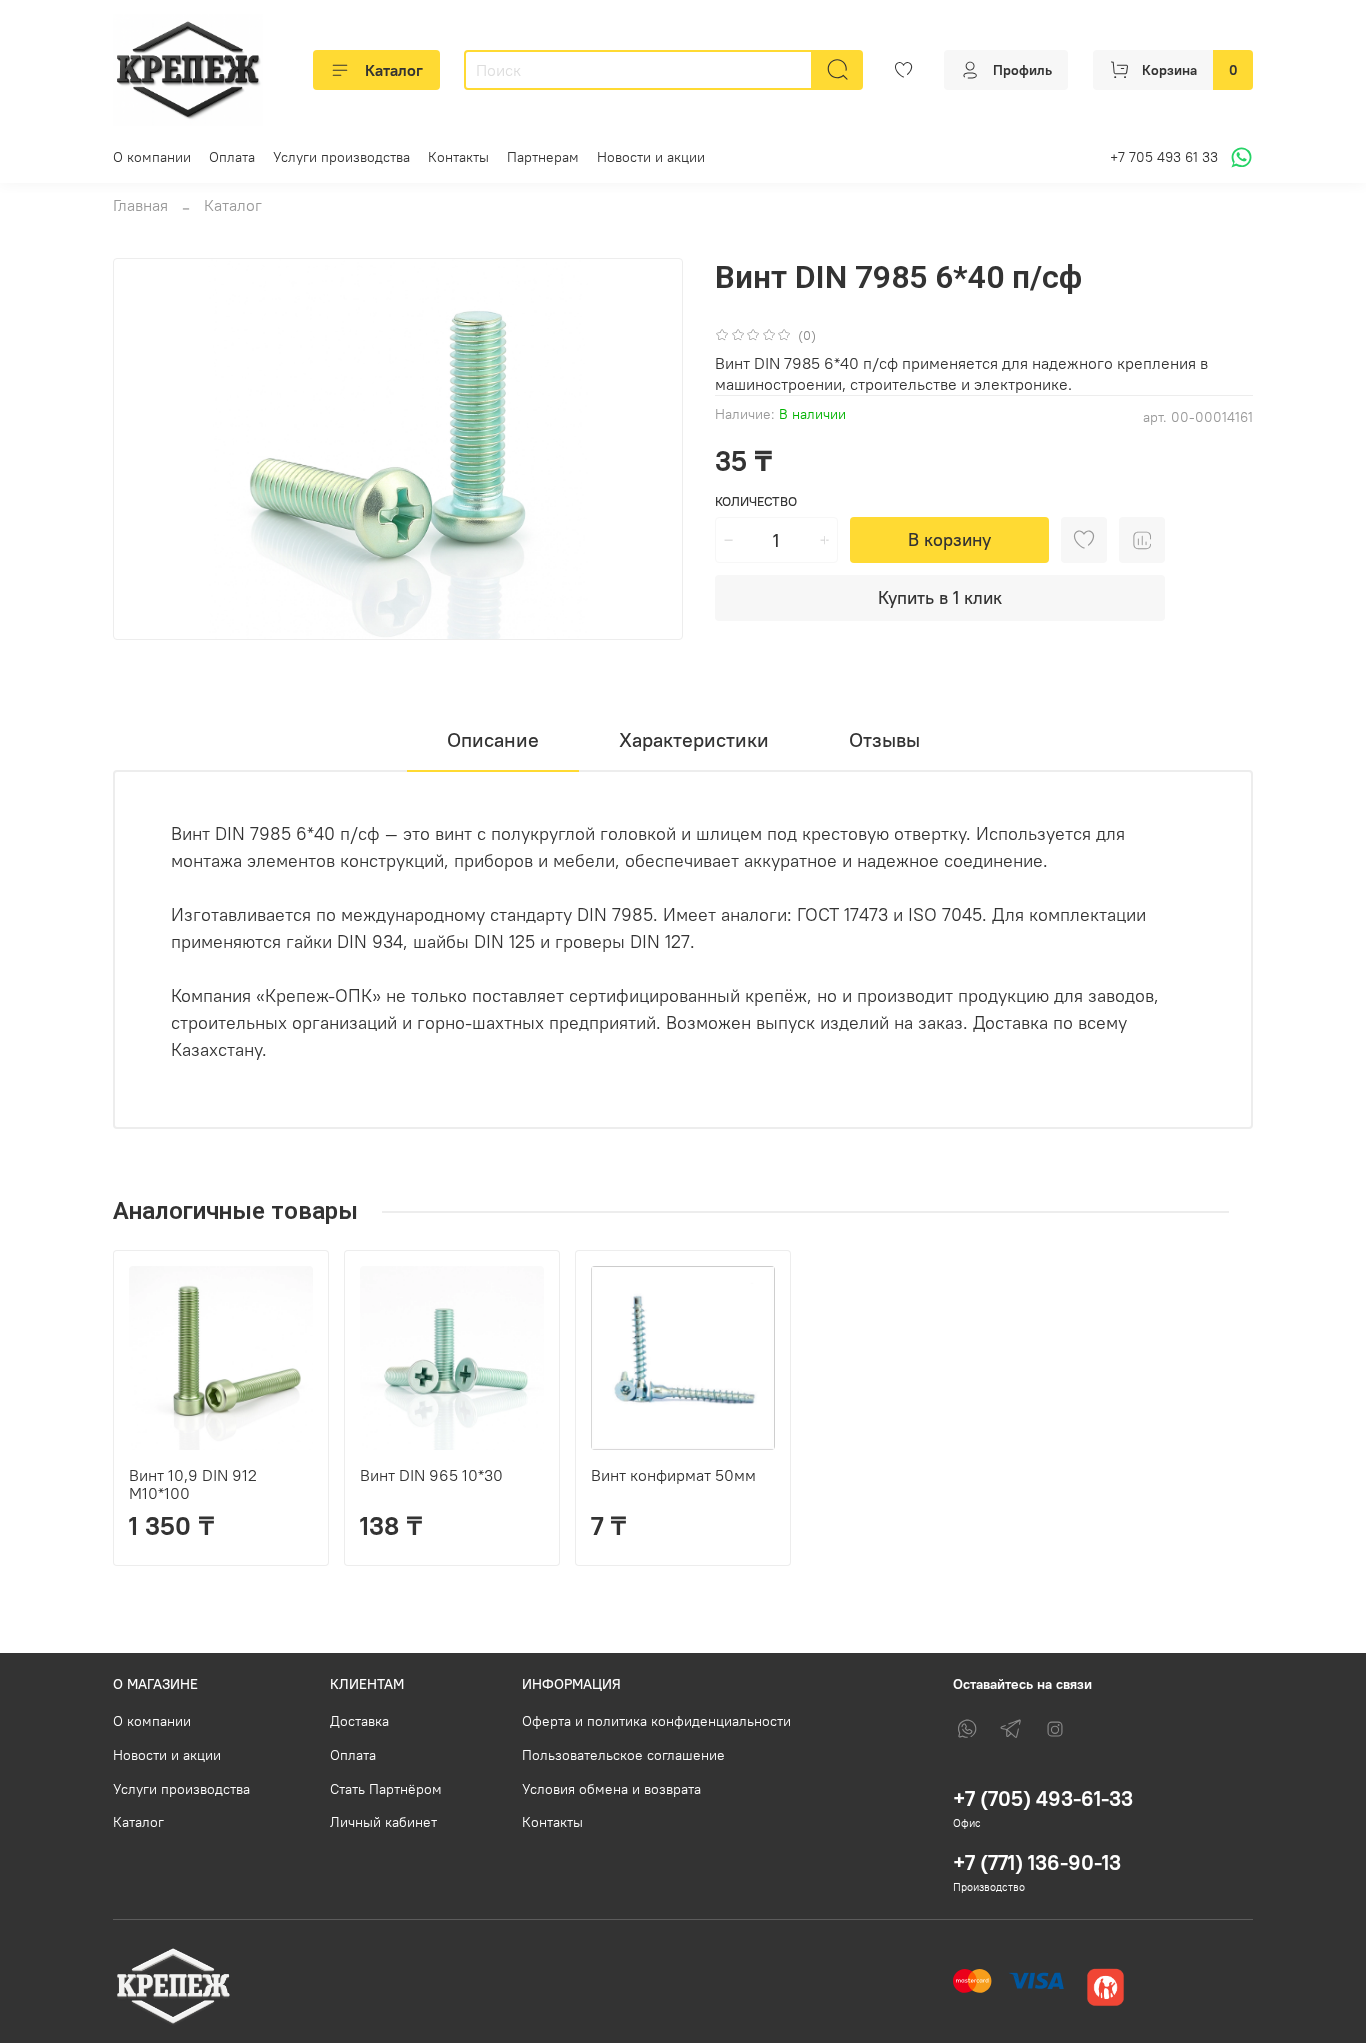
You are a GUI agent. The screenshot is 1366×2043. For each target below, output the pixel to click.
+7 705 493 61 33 (1164, 157)
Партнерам (543, 157)
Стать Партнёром (386, 1789)
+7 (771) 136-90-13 (1037, 1862)
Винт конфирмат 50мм (673, 1475)
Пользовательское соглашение (623, 1755)
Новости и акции (651, 157)
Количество (756, 501)
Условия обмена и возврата (611, 1789)
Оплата (232, 157)
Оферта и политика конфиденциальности (656, 1721)
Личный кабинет (383, 1822)
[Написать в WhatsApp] (1238, 157)
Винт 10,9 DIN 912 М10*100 (193, 1484)
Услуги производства (341, 157)
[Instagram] (1055, 1729)
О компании (152, 157)
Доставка (359, 1721)
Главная (140, 205)
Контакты (458, 157)
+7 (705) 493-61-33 (1043, 1798)
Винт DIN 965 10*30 (431, 1475)
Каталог (394, 70)
